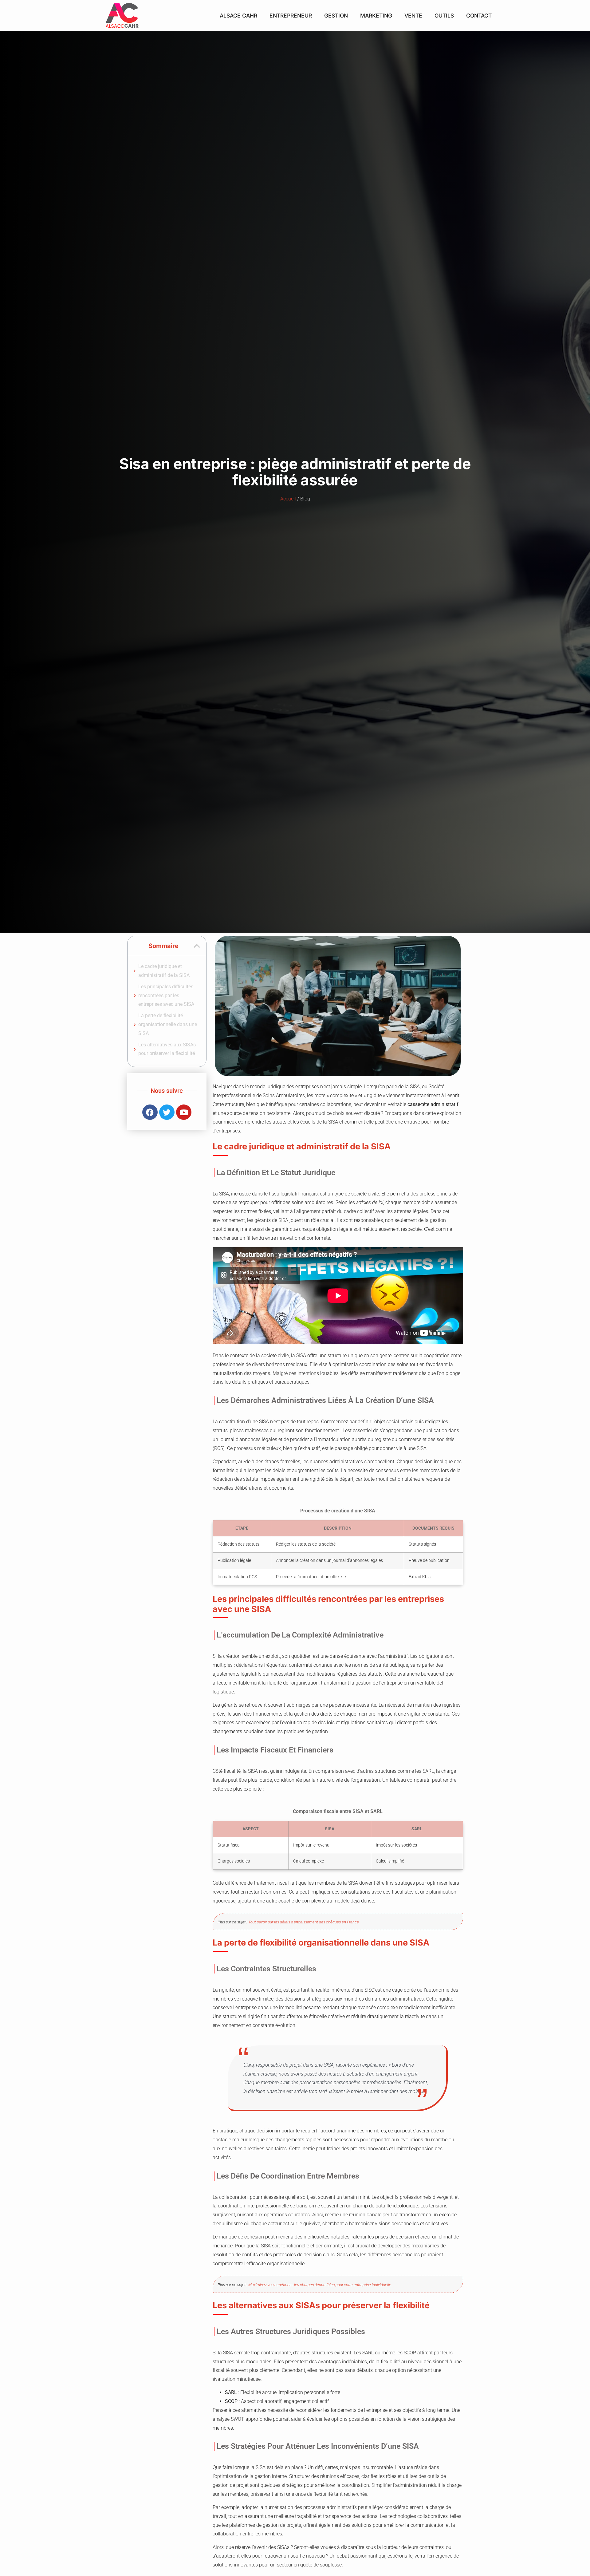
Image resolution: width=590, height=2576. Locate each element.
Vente (413, 16)
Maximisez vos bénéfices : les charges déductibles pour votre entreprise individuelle (320, 2285)
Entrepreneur (291, 16)
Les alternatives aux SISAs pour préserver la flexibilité (167, 1049)
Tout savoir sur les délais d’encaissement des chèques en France (304, 1922)
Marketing (376, 16)
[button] (197, 946)
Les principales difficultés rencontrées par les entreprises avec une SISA (166, 996)
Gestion (336, 16)
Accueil (288, 499)
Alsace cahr (238, 16)
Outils (444, 16)
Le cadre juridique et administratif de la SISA (164, 971)
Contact (479, 16)
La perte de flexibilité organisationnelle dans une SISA (168, 1024)
